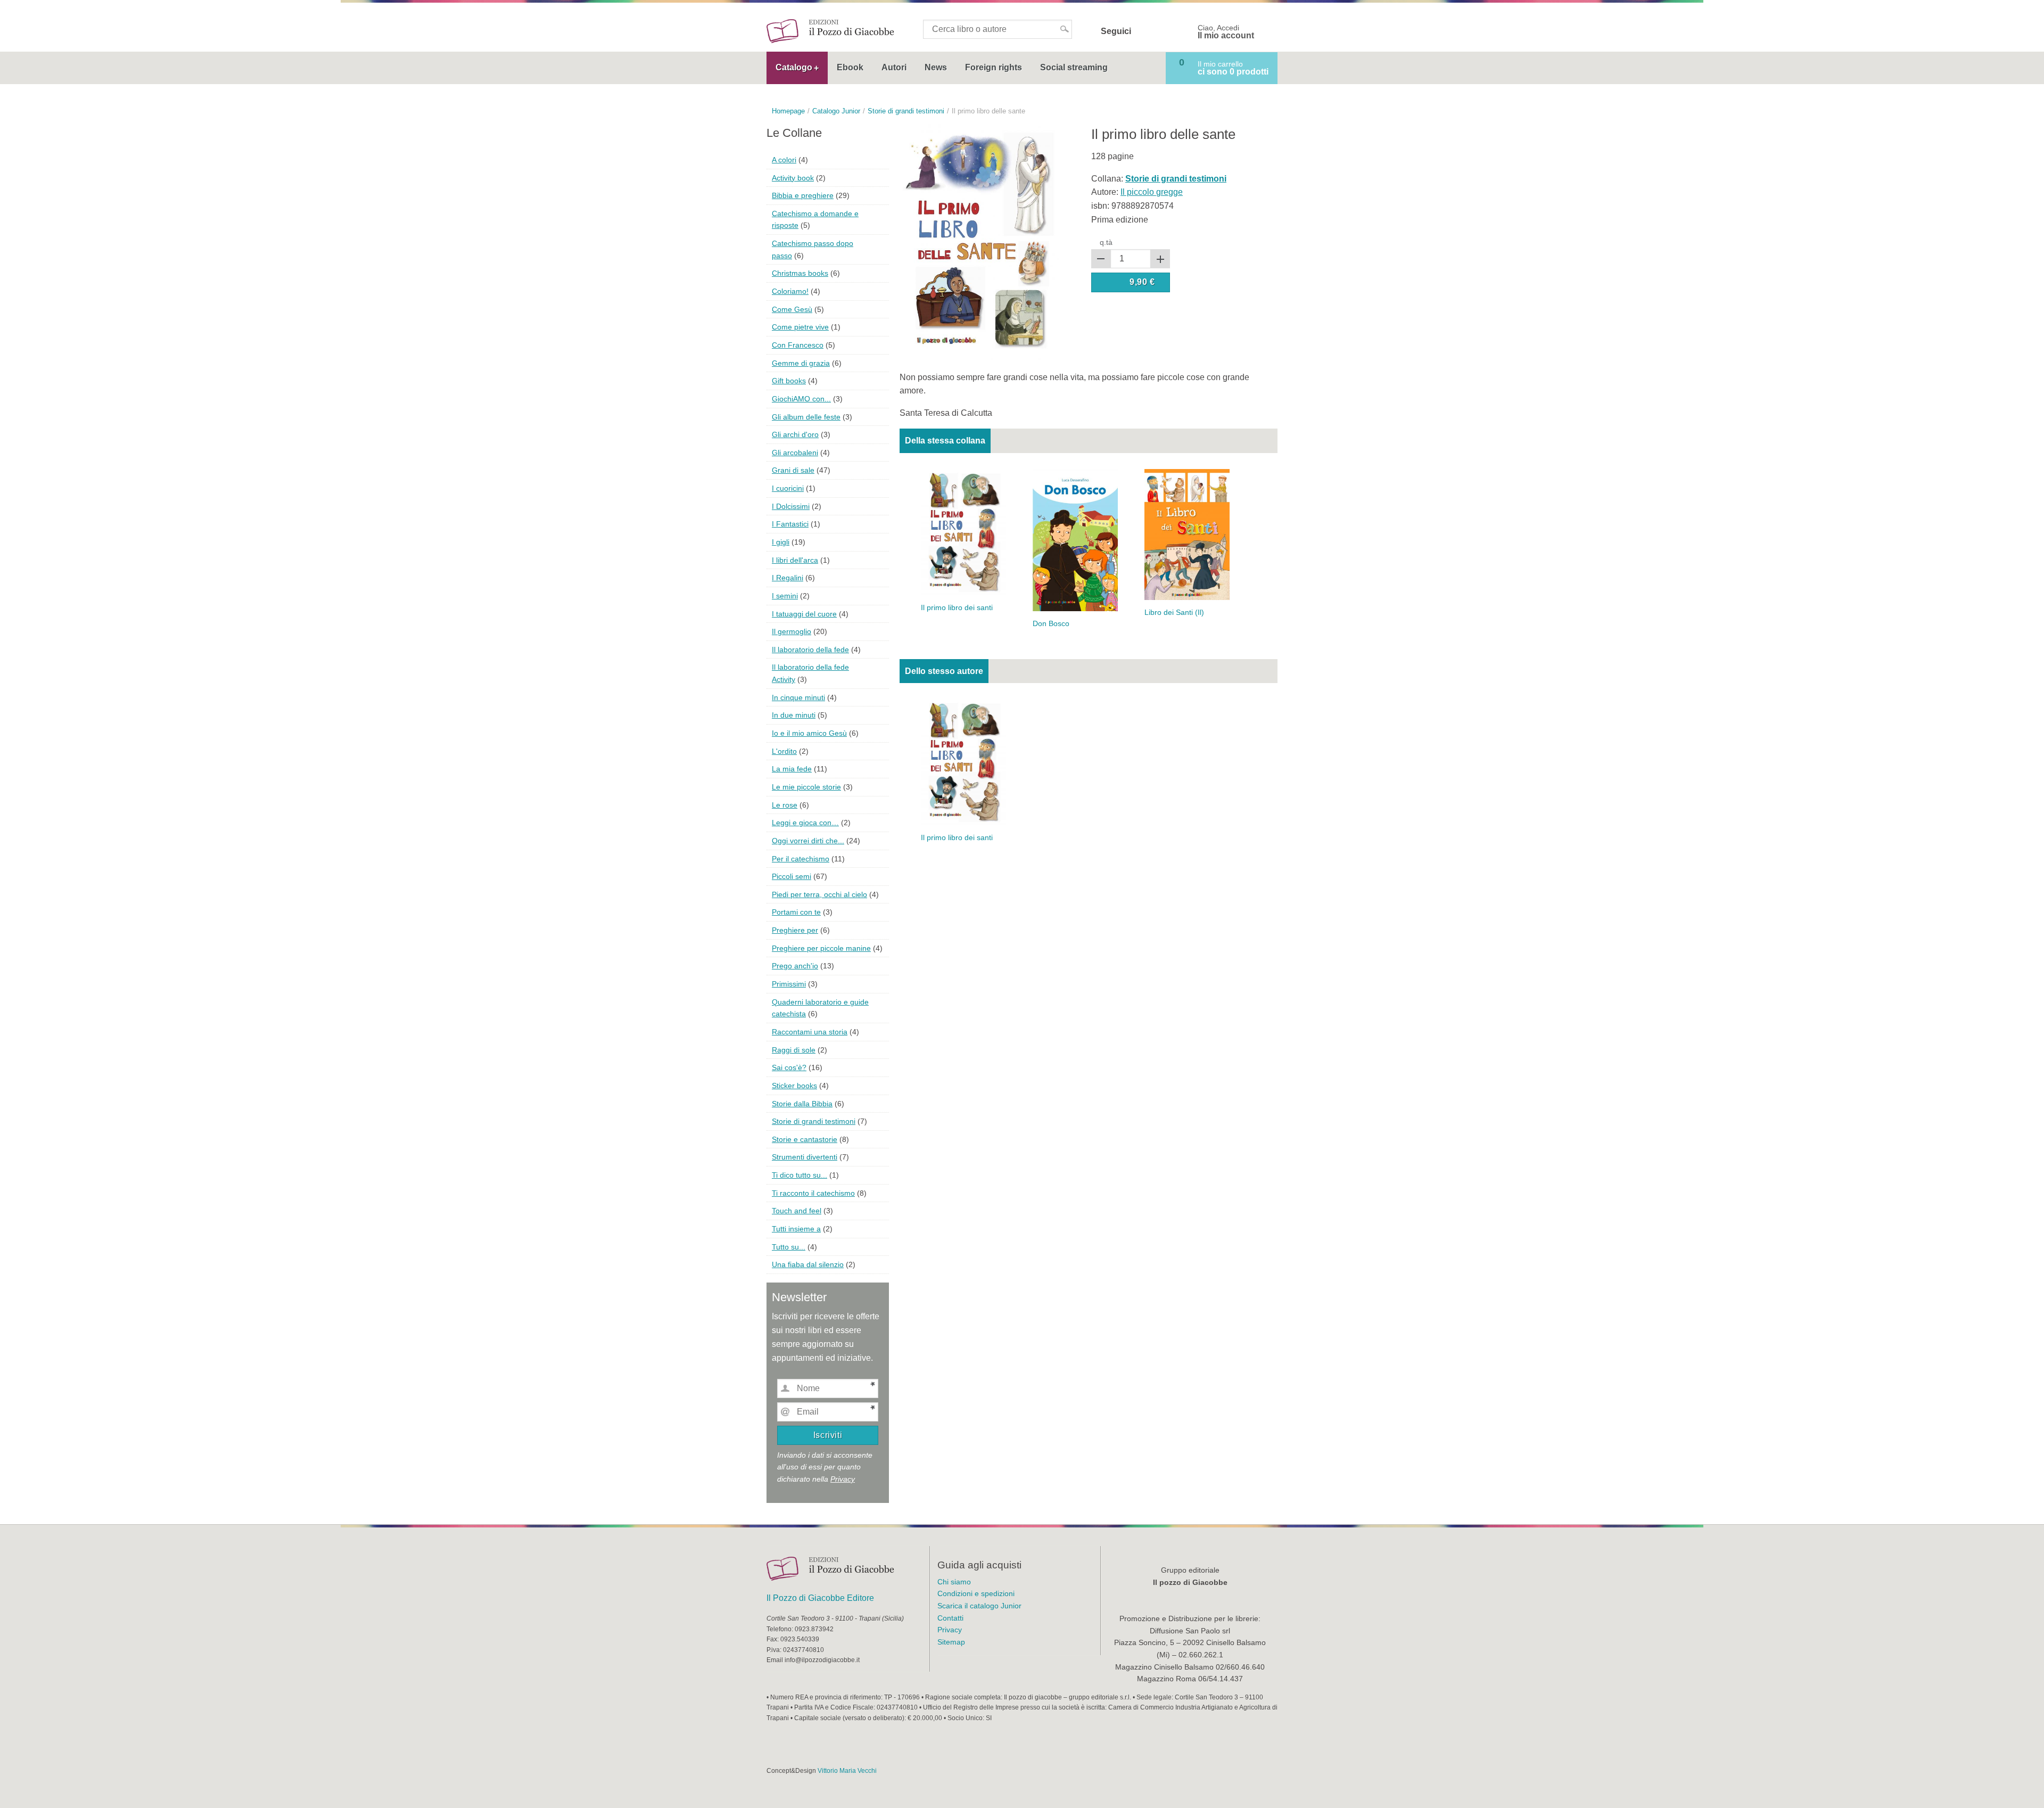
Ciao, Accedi (1226, 32)
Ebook (850, 67)
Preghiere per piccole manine (821, 948)
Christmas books (800, 273)
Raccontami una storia (810, 1032)
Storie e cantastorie (805, 1139)
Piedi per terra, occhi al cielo (819, 894)
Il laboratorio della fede (810, 650)
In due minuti (794, 715)
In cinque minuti (798, 697)
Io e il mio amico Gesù (809, 733)
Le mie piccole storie (806, 787)
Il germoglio (792, 631)
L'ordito (784, 751)
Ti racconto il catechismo (813, 1193)
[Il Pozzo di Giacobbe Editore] (830, 31)
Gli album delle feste (806, 417)
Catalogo (794, 67)
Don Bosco (1051, 624)
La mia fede (792, 769)
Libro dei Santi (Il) (1174, 613)
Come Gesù (792, 309)
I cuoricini (788, 488)
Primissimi (789, 984)
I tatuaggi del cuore (804, 614)
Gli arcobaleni (795, 453)
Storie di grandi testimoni (814, 1121)
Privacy (843, 1479)
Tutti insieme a (796, 1229)
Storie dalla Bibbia (802, 1104)
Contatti (950, 1618)
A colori (784, 160)
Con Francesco (798, 345)
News (936, 67)
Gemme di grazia (801, 363)
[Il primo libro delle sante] (979, 241)
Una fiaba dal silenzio (808, 1264)
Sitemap (951, 1642)
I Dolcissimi (791, 506)
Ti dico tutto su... (800, 1175)
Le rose (785, 805)
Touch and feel (797, 1211)
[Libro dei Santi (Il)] (1187, 534)
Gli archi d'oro (795, 434)
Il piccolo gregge (1152, 192)
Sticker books (794, 1086)
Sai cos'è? (789, 1067)
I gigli (781, 542)
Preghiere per (795, 930)
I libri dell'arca (795, 560)
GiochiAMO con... (801, 399)
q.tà (1106, 242)
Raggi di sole (794, 1050)
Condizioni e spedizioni (976, 1593)
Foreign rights (994, 67)
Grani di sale (793, 470)
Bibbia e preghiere (803, 195)
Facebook (1146, 31)
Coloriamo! (790, 291)
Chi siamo (954, 1582)
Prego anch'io (795, 966)
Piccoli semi (792, 876)
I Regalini (788, 578)
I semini (785, 596)
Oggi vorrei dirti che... (808, 841)
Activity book (793, 178)
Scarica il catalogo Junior (979, 1606)
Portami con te (796, 912)
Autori (894, 67)
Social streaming (1074, 67)
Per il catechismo (801, 859)
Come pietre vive (800, 327)
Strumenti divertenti (805, 1157)
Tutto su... (789, 1247)
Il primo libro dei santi (957, 608)
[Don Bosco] (1075, 540)
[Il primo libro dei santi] (963, 532)
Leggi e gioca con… (805, 823)
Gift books (789, 381)
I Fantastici (790, 524)
